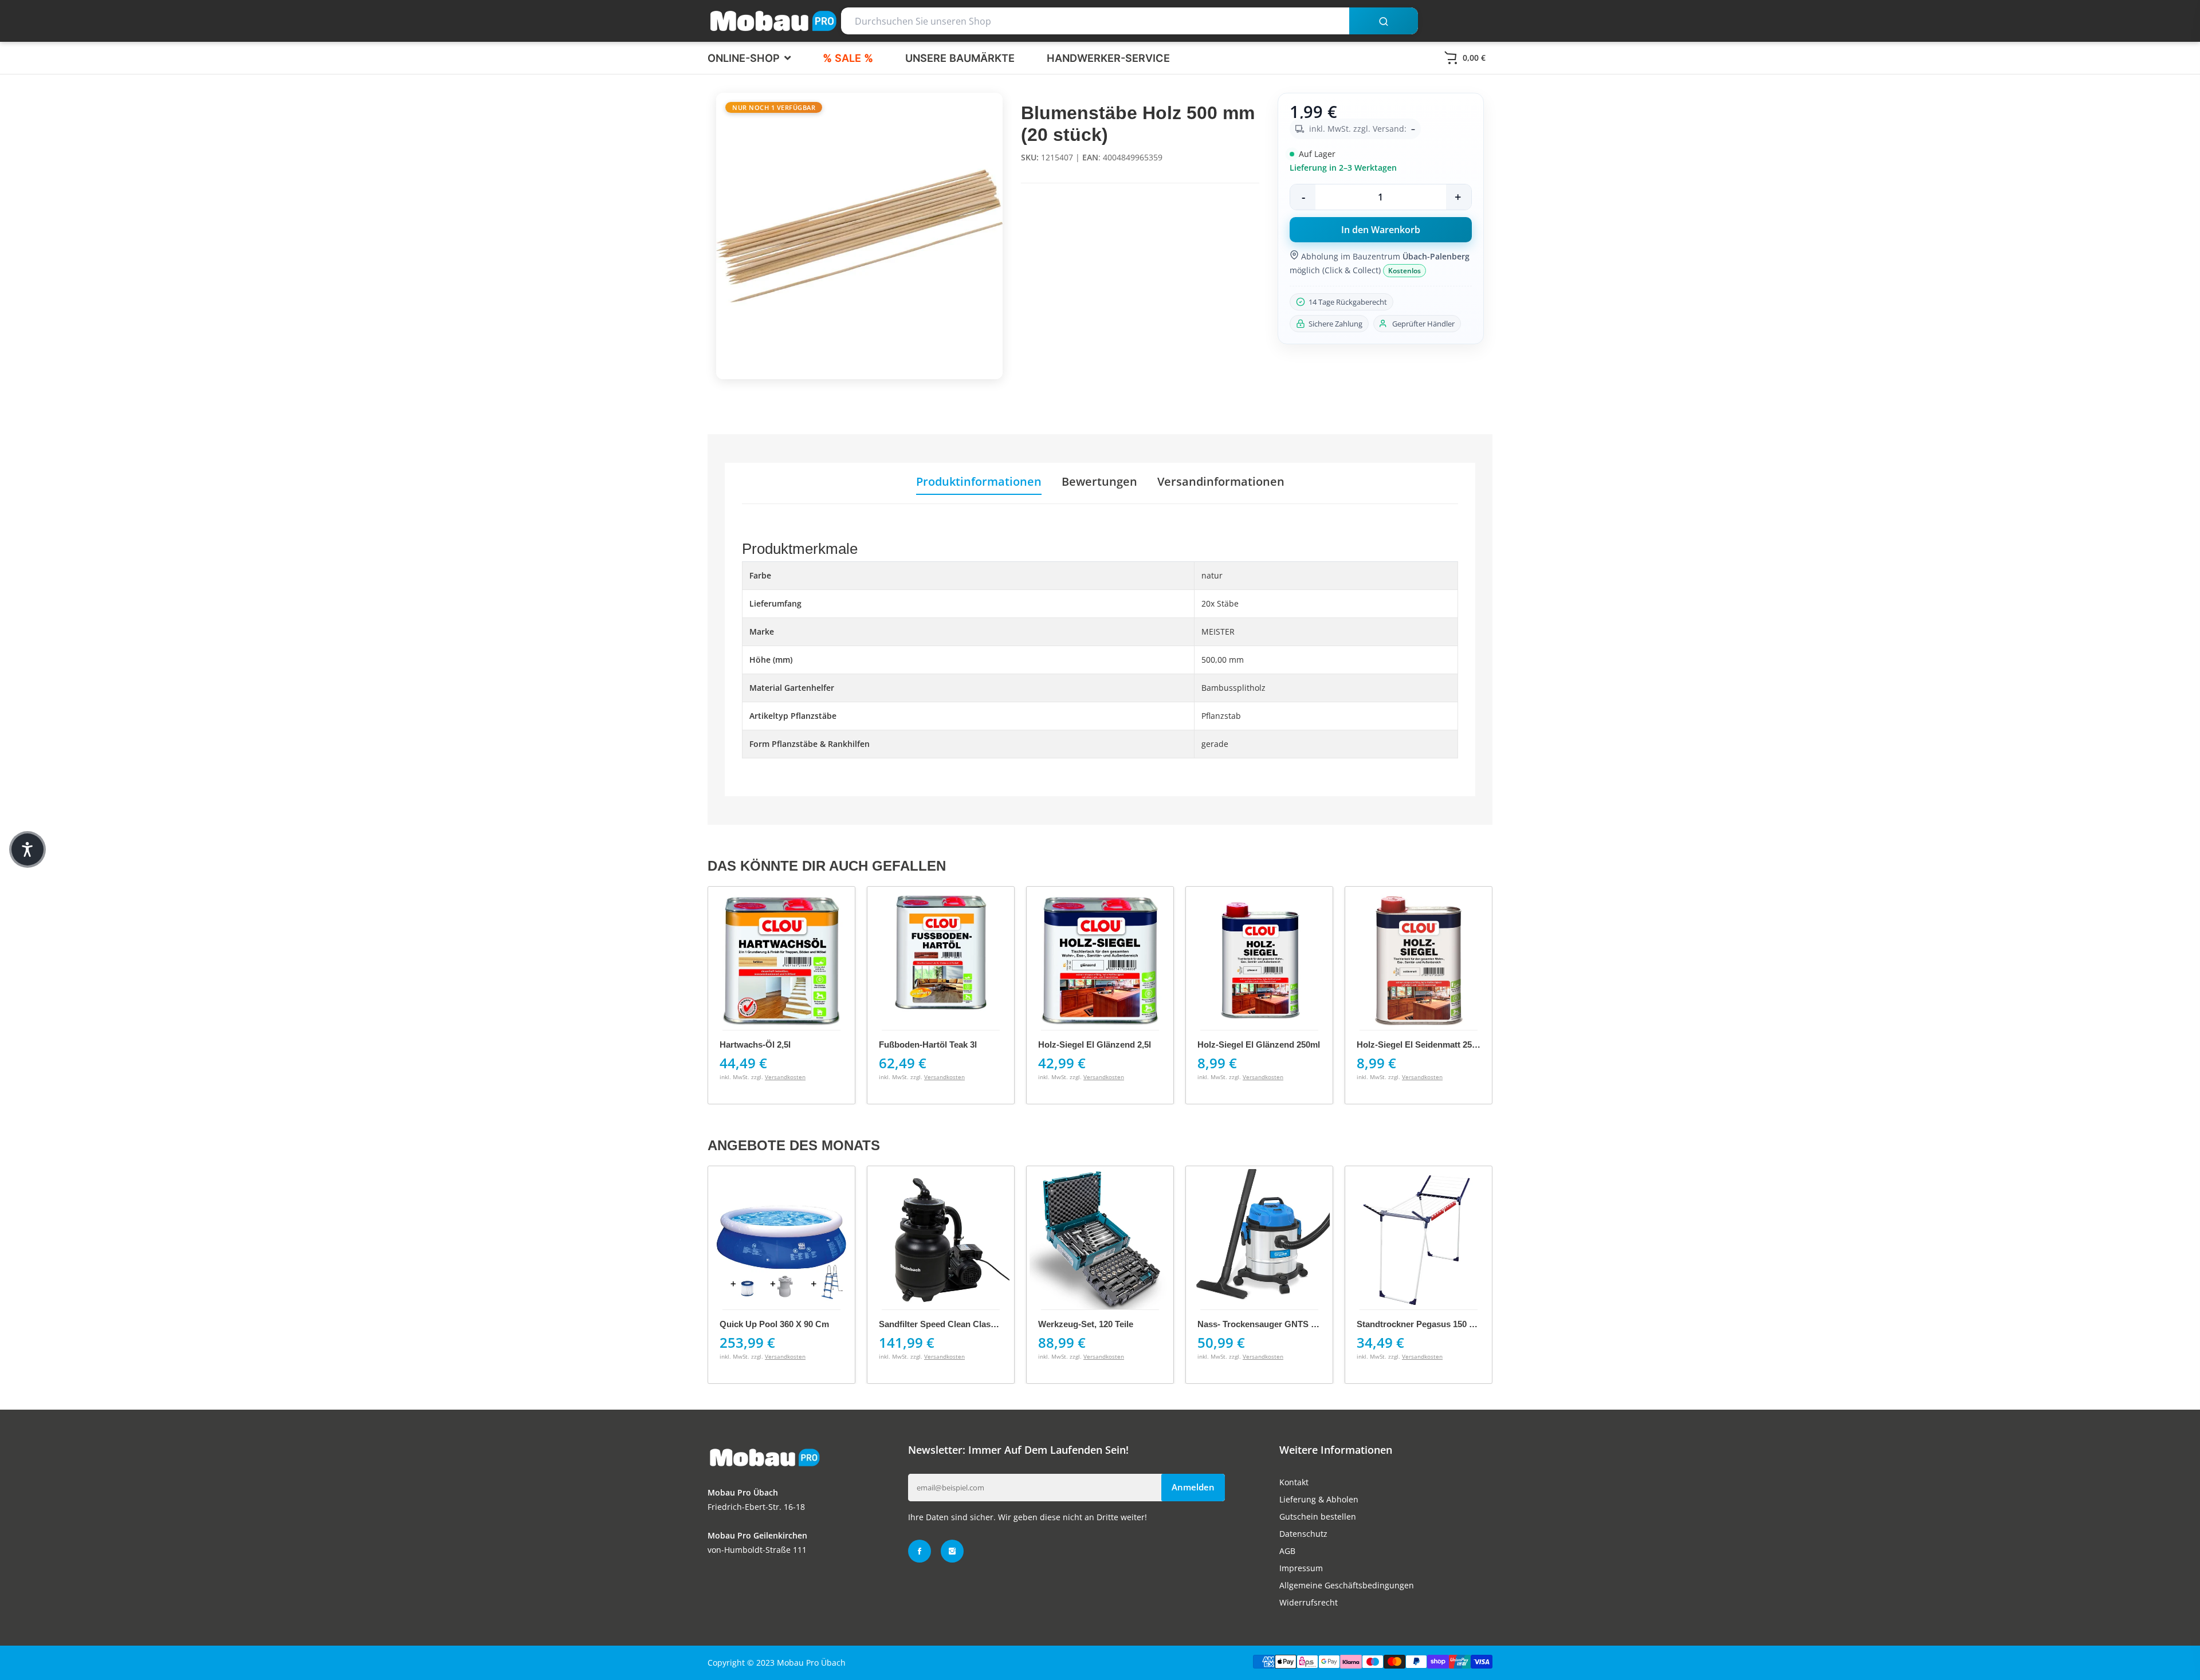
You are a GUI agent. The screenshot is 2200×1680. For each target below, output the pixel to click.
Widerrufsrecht (1309, 1602)
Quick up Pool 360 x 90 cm (774, 1324)
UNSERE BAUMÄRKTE (960, 58)
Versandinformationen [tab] (1221, 482)
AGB (1287, 1551)
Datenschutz (1303, 1534)
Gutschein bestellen (1318, 1516)
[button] (27, 849)
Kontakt (1294, 1482)
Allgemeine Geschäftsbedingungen (1347, 1585)
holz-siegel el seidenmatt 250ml (1262, 1044)
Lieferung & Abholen (1319, 1499)
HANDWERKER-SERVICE (1108, 58)
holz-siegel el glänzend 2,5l (935, 1044)
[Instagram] (952, 1551)
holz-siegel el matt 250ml (1408, 1044)
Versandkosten (785, 1077)
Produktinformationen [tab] (979, 482)
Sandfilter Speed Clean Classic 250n (951, 1324)
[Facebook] (920, 1551)
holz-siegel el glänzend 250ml (1099, 1044)
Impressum (1301, 1568)
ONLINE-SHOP (745, 58)
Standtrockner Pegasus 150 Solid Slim (1433, 1324)
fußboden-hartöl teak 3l (769, 1044)
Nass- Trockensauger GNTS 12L (1261, 1324)
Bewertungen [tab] (1099, 482)
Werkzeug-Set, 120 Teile (1086, 1324)
